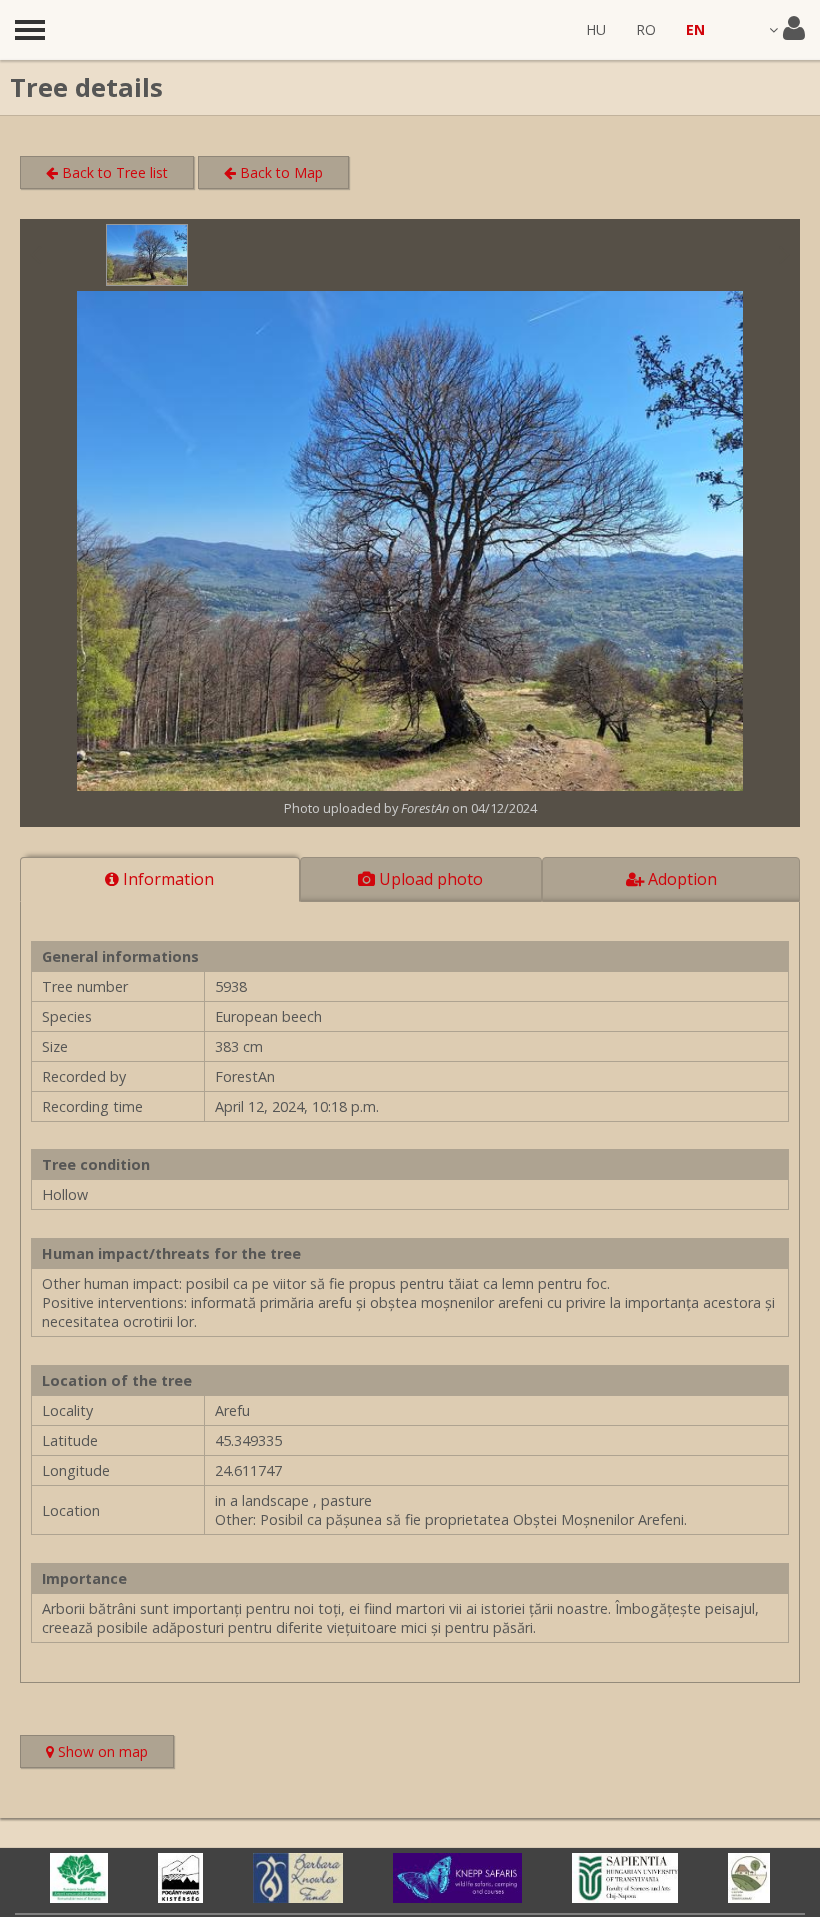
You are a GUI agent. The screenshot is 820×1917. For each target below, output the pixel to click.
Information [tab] (166, 879)
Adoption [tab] (680, 879)
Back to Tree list (113, 172)
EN (695, 29)
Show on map (114, 1754)
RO (646, 29)
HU (596, 29)
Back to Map (279, 172)
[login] (787, 30)
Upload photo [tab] (429, 879)
